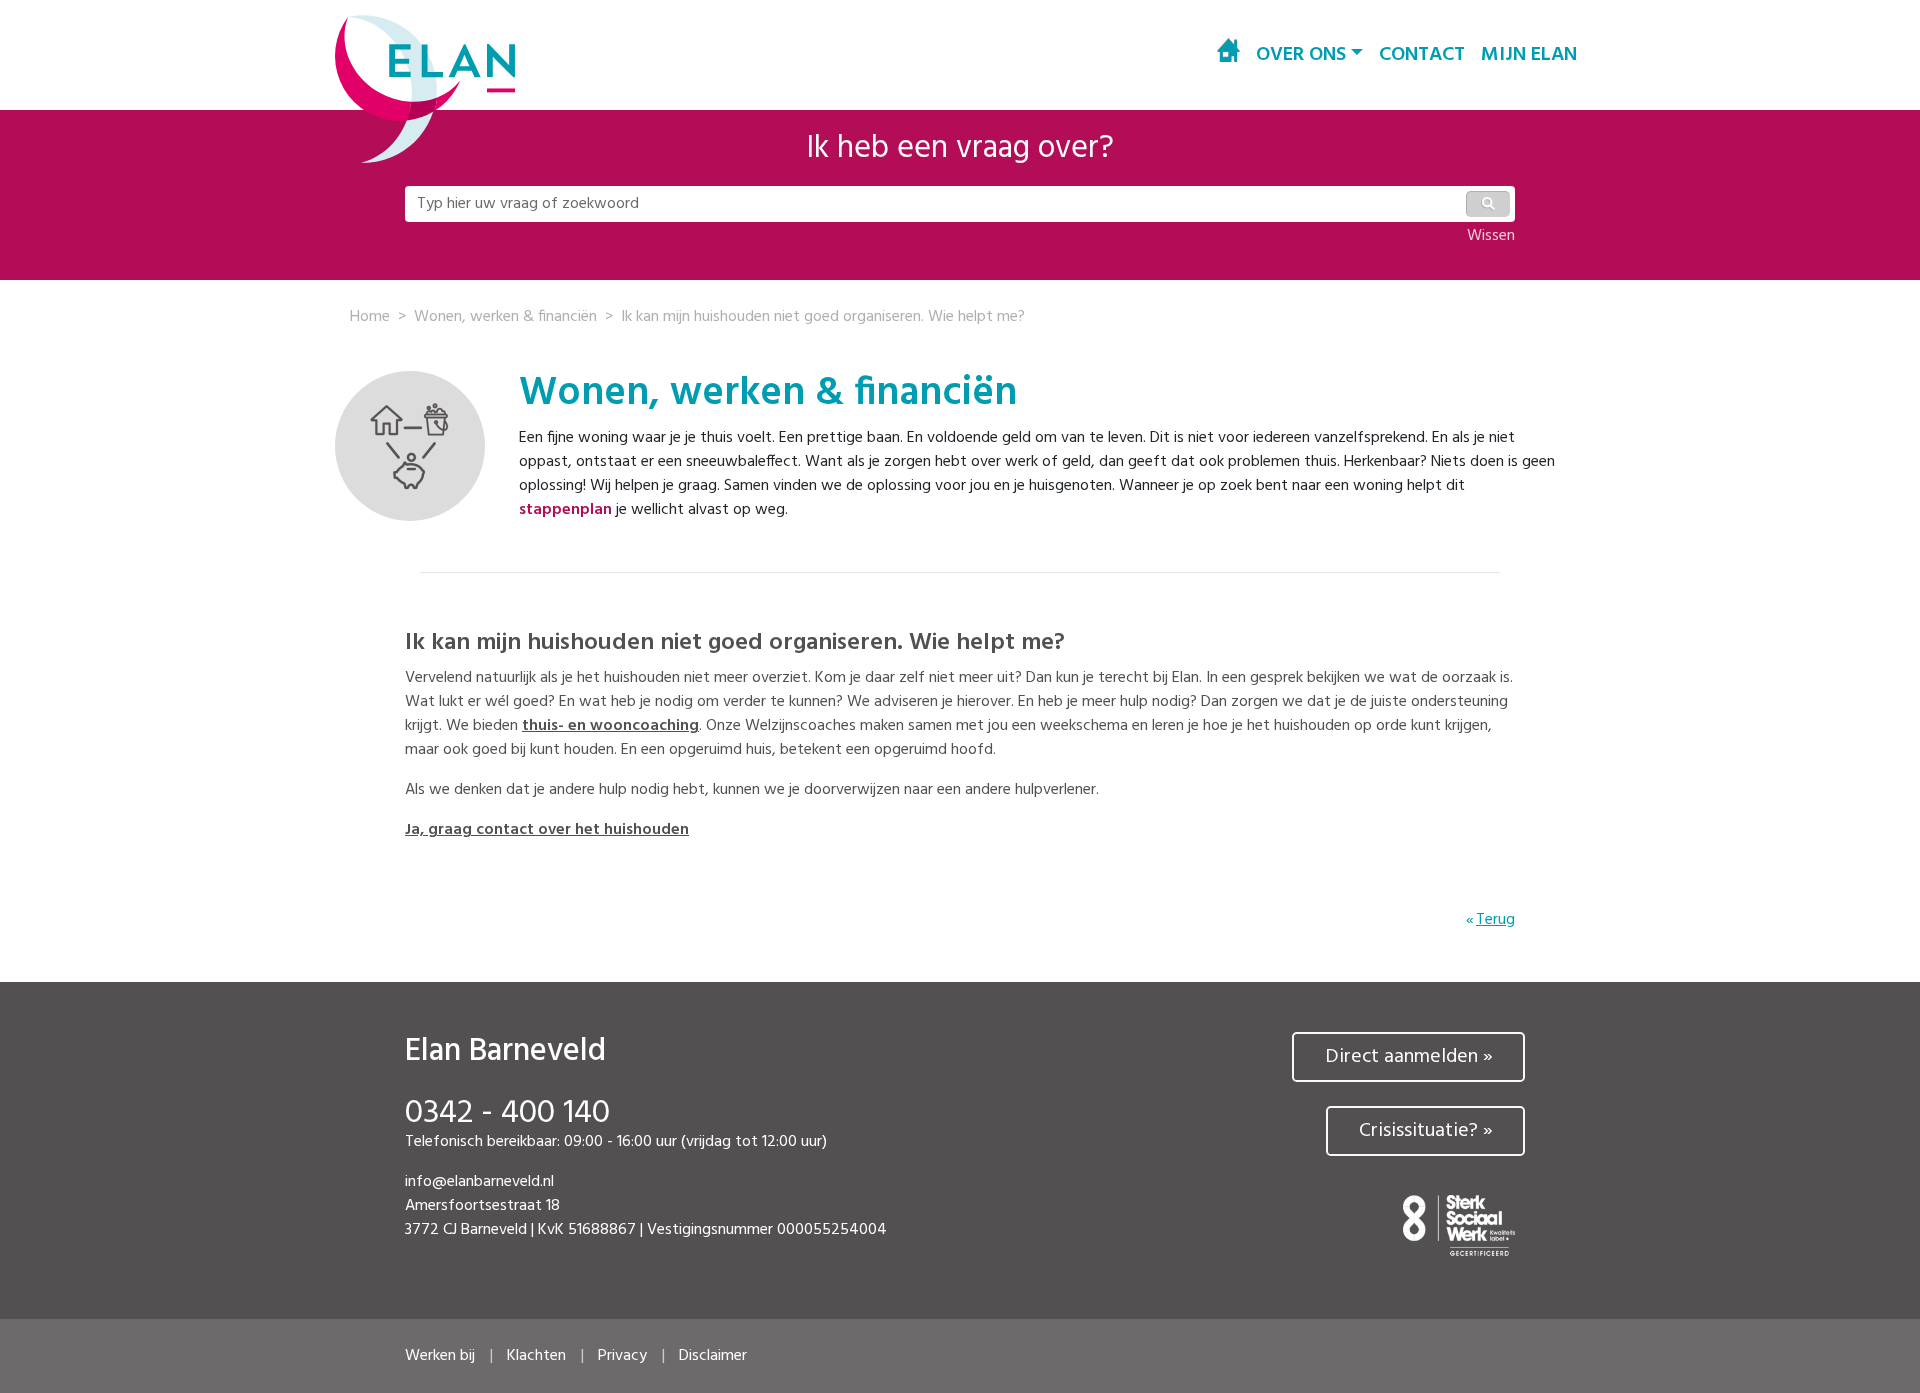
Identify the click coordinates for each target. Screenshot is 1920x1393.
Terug (1495, 920)
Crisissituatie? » (1426, 1131)
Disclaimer (713, 1356)
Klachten (536, 1356)
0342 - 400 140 (507, 1114)
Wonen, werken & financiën (505, 317)
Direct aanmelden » (1409, 1057)
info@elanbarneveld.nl (479, 1182)
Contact (1422, 55)
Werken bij (440, 1356)
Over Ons (1301, 55)
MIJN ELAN (1529, 55)
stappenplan (565, 510)
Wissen (1491, 236)
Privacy (622, 1356)
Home (370, 317)
